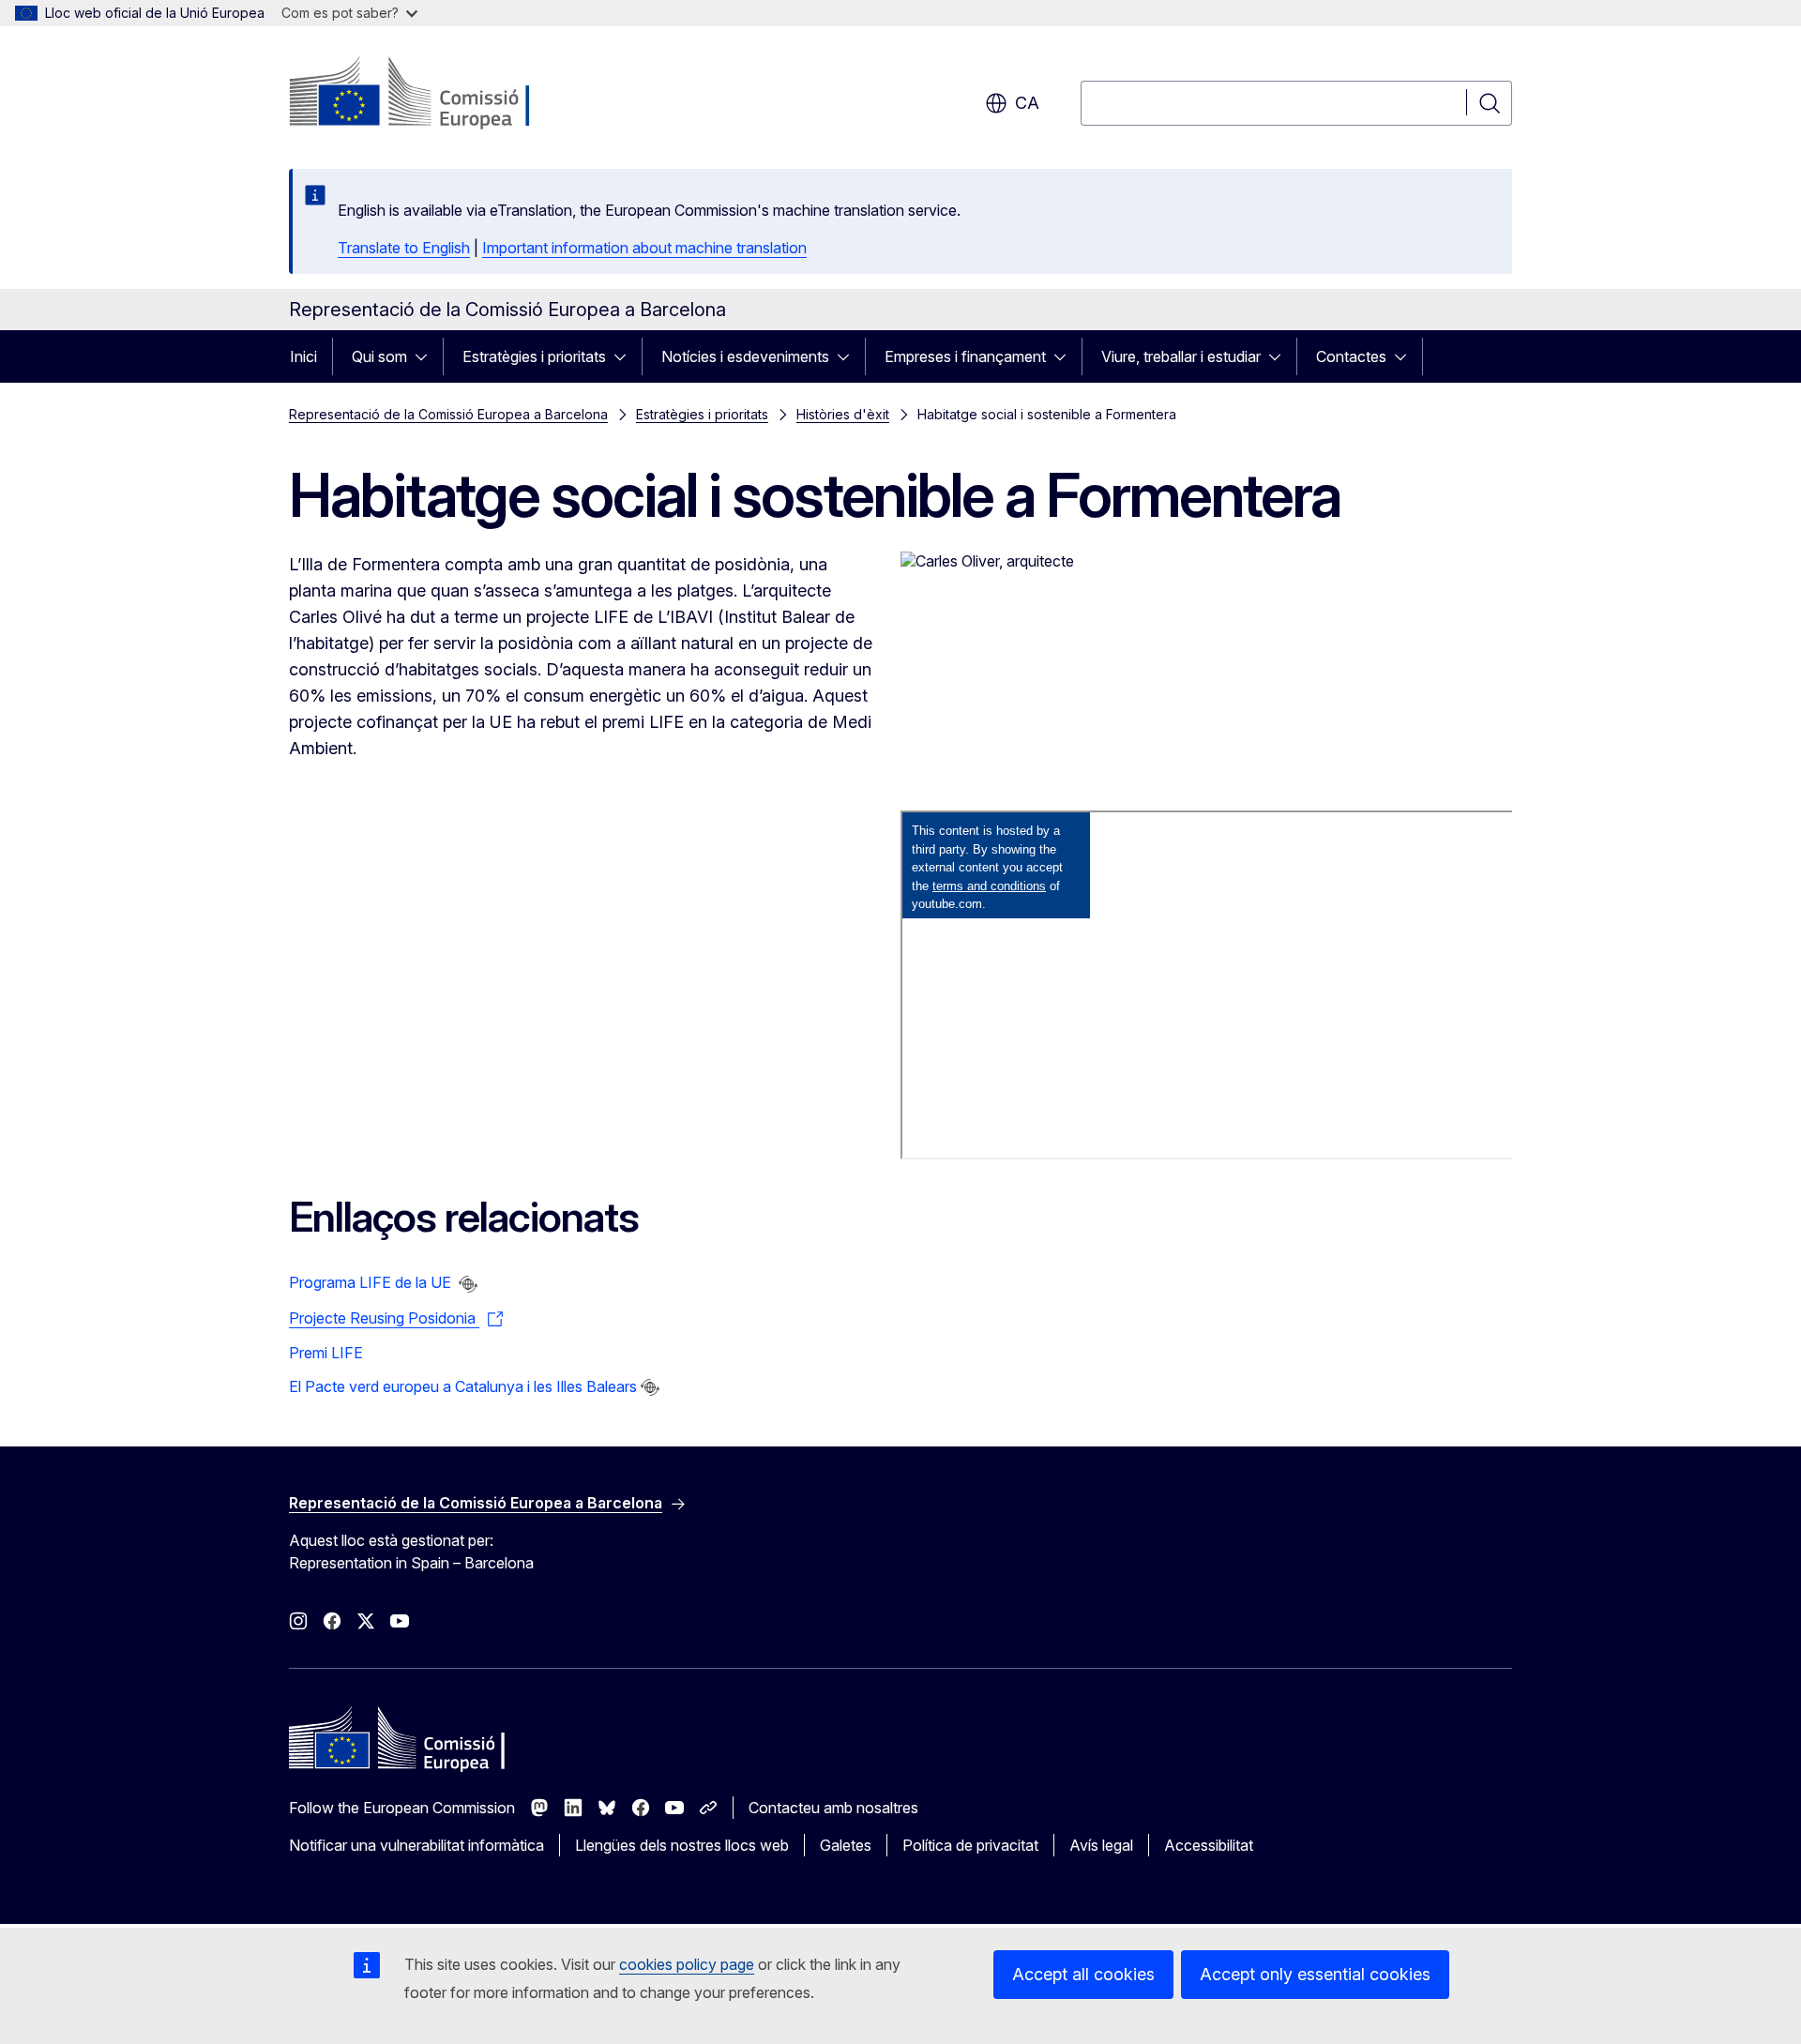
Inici (303, 356)
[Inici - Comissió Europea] (440, 94)
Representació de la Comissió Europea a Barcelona (448, 414)
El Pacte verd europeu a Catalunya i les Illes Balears (463, 1386)
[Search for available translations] (468, 1284)
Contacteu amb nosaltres (833, 1808)
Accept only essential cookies (1315, 1974)
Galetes (846, 1845)
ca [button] (1027, 103)
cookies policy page (687, 1964)
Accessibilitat (1209, 1845)
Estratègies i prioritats (534, 356)
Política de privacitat (970, 1845)
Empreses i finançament (965, 356)
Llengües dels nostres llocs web (682, 1845)
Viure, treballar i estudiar (1181, 356)
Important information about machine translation (644, 248)
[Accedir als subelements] (427, 356)
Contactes (1351, 356)
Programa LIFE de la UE (372, 1282)
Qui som (379, 356)
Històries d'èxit (843, 414)
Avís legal (1101, 1845)
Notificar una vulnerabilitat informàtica (416, 1845)
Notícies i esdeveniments (745, 356)
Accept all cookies (1083, 1974)
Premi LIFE (326, 1353)
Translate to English (404, 248)
